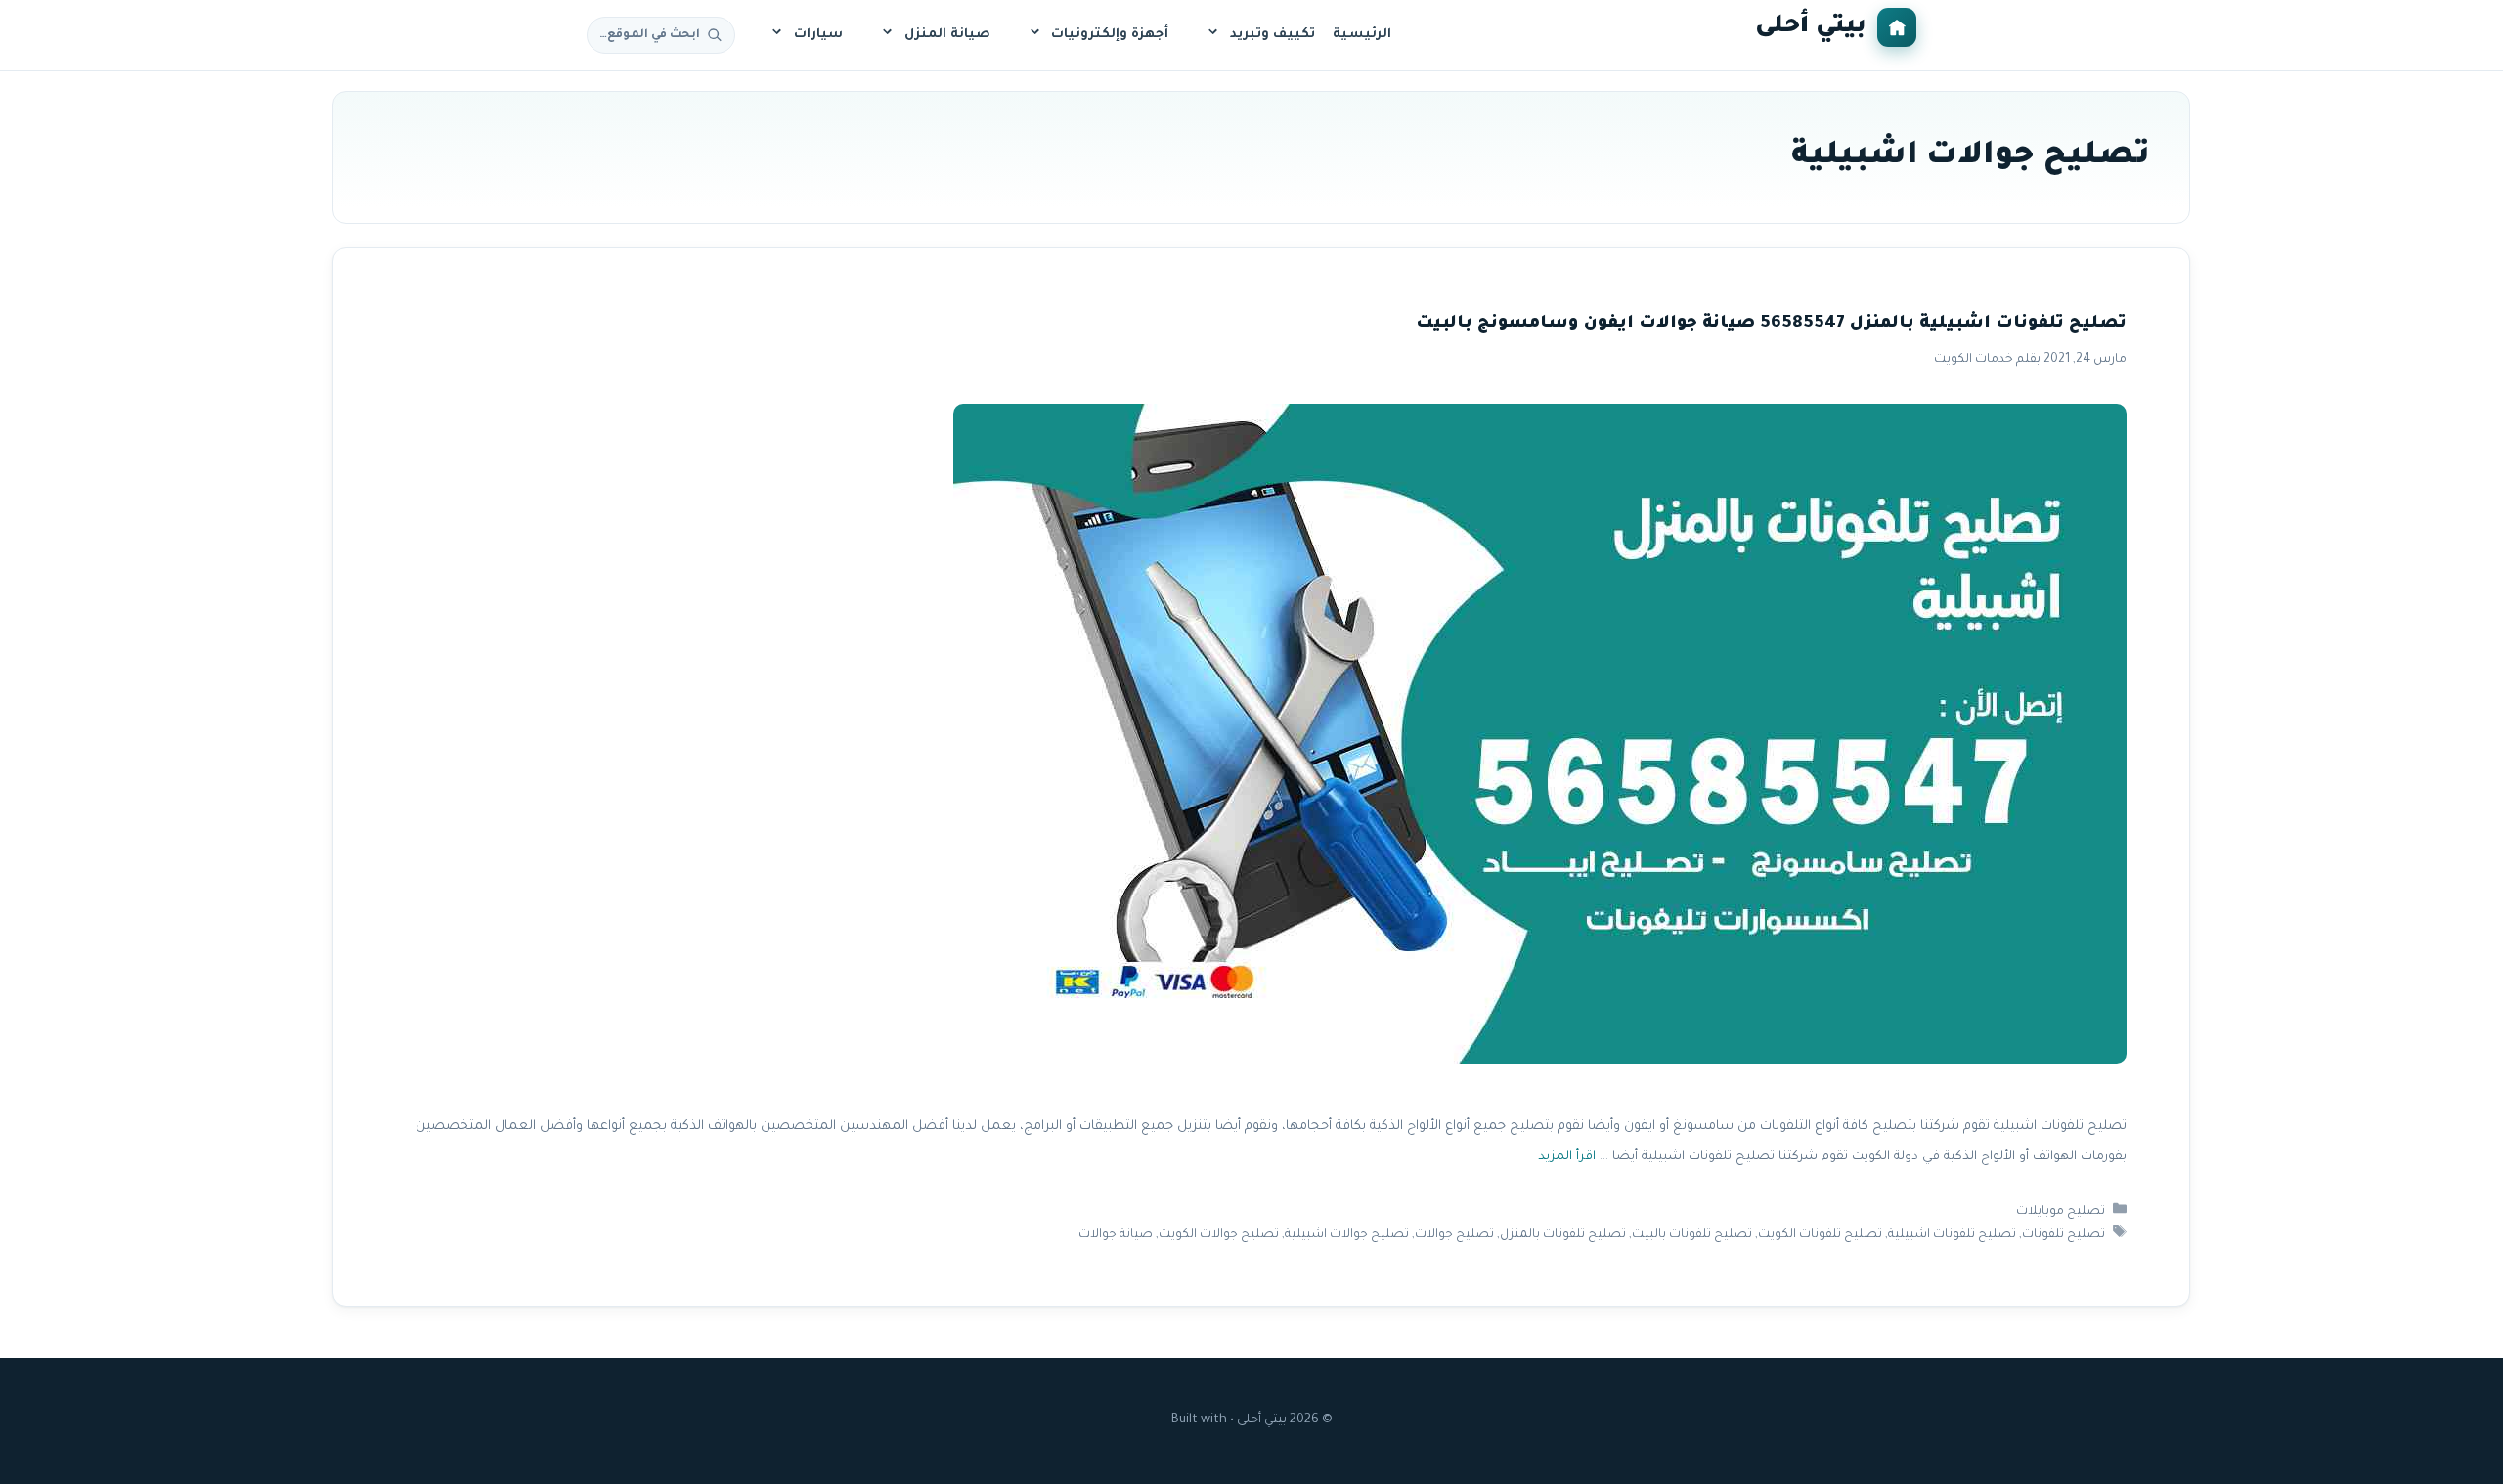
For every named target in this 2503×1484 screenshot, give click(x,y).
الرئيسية (1362, 35)
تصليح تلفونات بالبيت (1692, 1235)
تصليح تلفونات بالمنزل (1563, 1235)
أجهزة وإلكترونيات (1110, 35)
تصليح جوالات (1454, 1235)
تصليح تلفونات (2064, 1235)
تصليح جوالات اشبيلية (1347, 1235)
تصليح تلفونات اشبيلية (1952, 1235)
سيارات (818, 35)
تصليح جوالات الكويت (1219, 1235)
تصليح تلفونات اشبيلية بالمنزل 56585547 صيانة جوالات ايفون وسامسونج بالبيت (1771, 324)
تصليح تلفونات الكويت (1820, 1235)
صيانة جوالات (1116, 1235)
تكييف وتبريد (1273, 35)
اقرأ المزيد (1567, 1157)
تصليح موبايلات (2061, 1212)
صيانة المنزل (947, 35)
